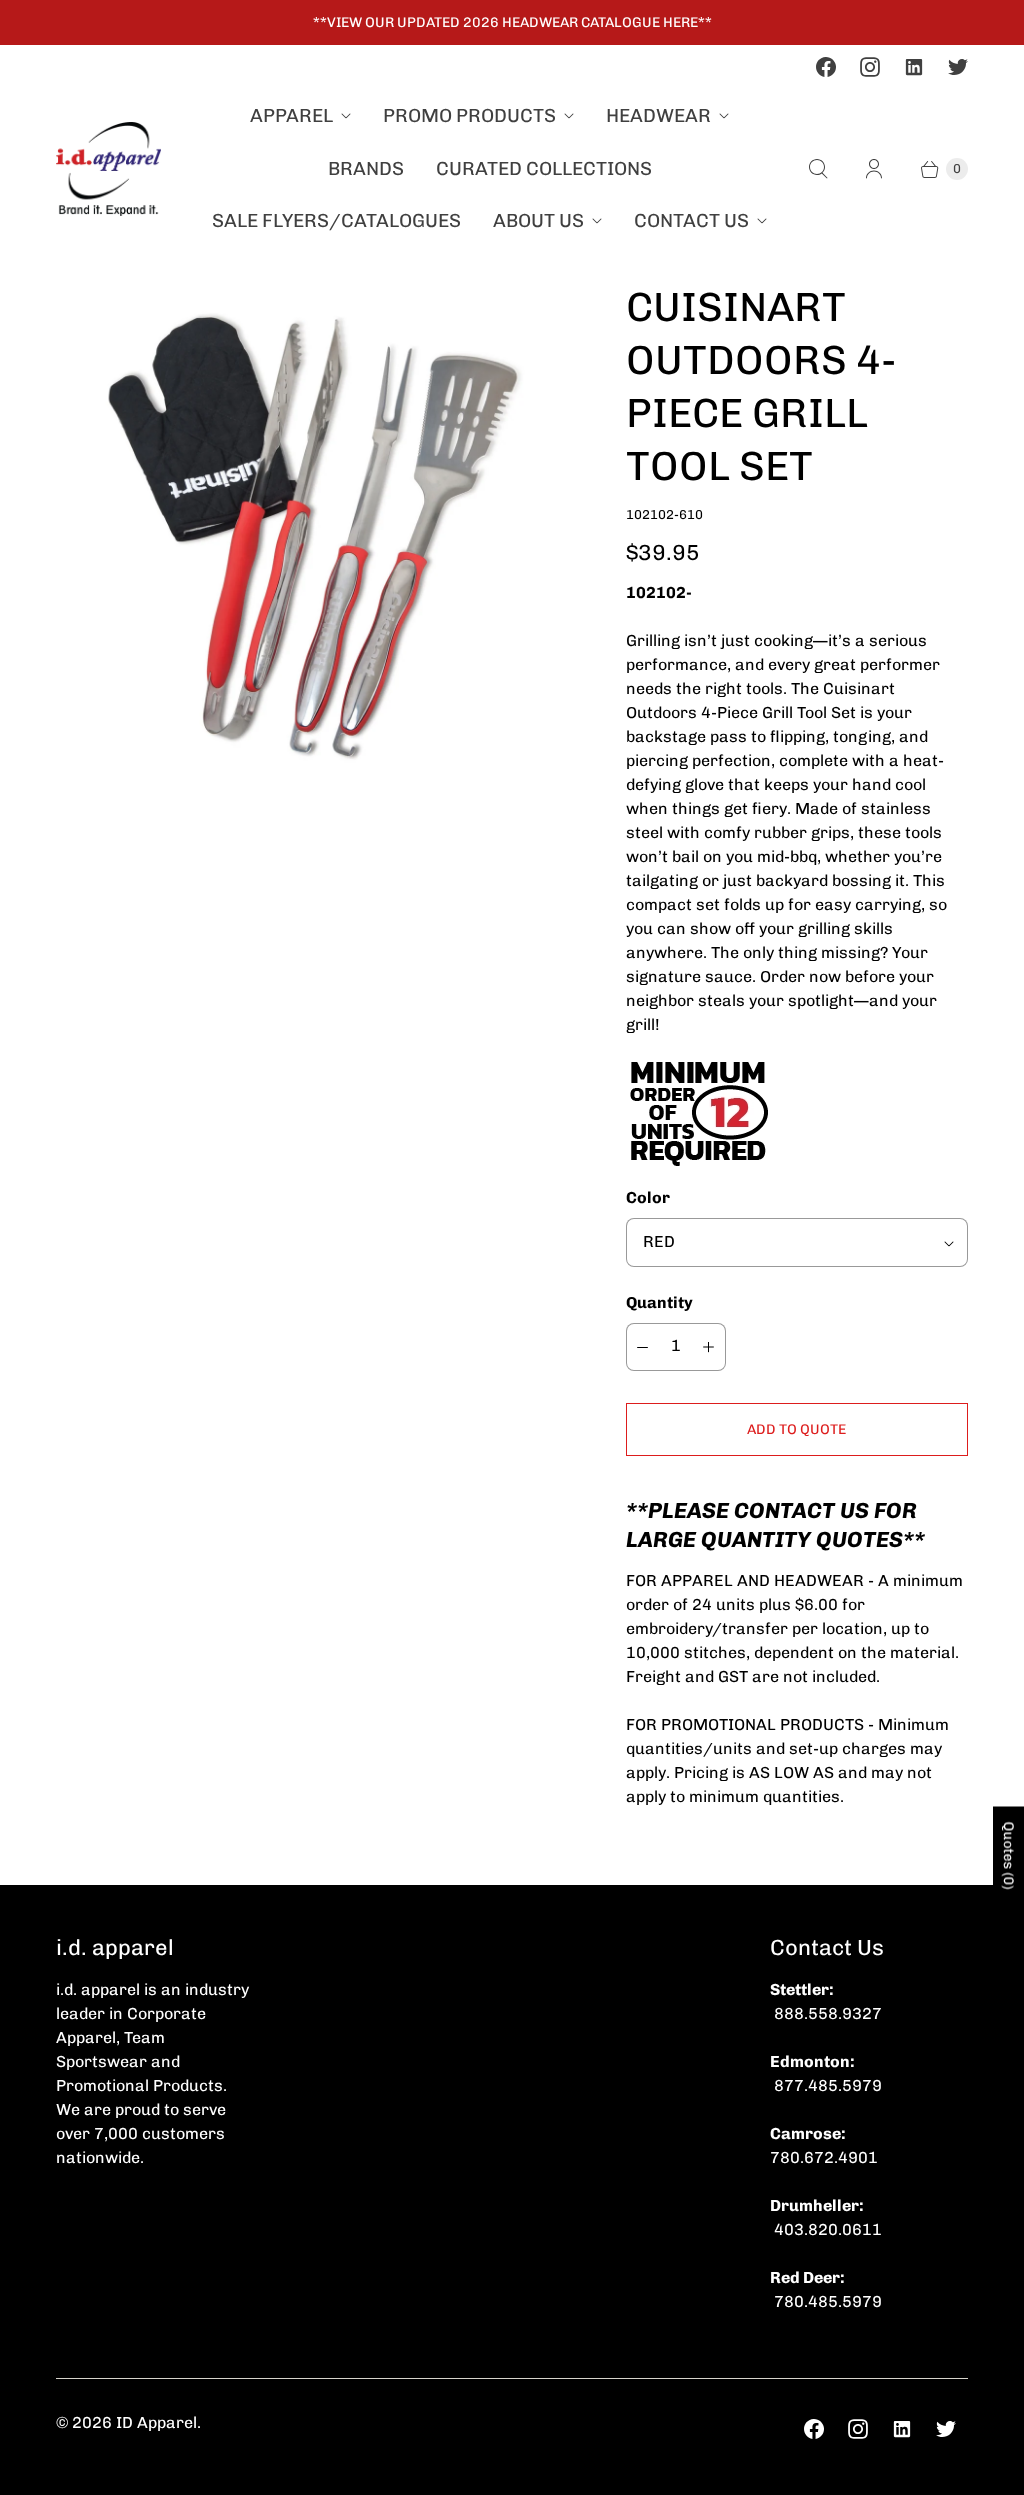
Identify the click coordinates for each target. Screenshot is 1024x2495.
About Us (538, 220)
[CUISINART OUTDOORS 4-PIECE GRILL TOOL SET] (313, 538)
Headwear (658, 115)
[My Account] (874, 169)
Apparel (291, 115)
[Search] (818, 169)
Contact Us (691, 220)
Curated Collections (544, 168)
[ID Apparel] (108, 169)
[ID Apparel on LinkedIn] (914, 67)
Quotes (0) (1008, 1856)
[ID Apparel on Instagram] (870, 67)
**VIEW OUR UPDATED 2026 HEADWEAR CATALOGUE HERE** (512, 22)
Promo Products (469, 115)
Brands (366, 168)
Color (648, 1197)
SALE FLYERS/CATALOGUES (336, 220)
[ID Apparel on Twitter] (958, 67)
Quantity (659, 1302)
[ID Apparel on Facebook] (826, 67)
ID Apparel (156, 2422)
